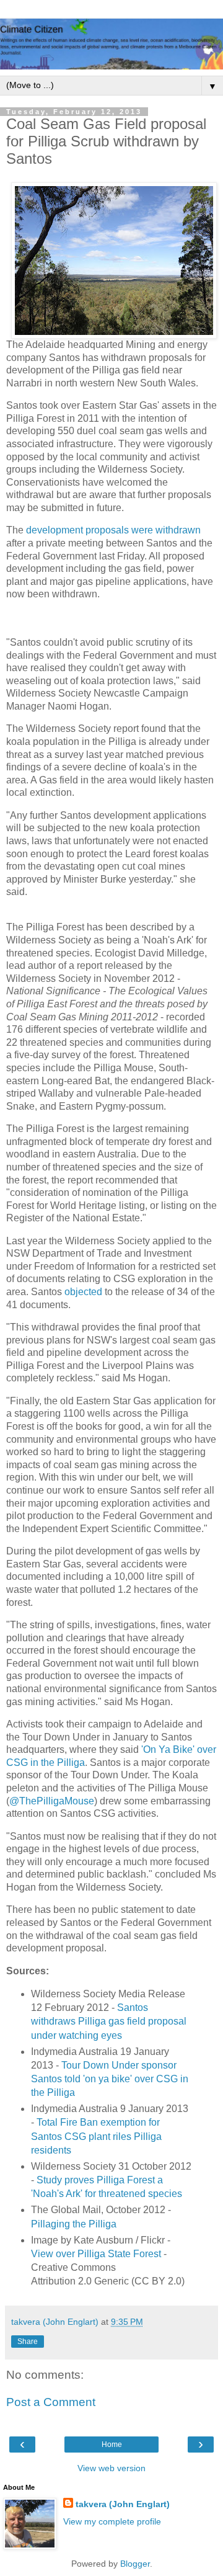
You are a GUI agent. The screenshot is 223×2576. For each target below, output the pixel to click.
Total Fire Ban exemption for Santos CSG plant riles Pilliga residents (96, 2136)
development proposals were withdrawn (113, 530)
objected (83, 1292)
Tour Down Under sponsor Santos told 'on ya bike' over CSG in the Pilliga (110, 2079)
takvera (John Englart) (123, 2504)
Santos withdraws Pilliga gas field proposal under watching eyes (109, 2021)
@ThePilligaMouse (52, 1801)
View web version (111, 2468)
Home (112, 2445)
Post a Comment (51, 2402)
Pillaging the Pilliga (74, 2224)
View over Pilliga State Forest (96, 2254)
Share (28, 2342)
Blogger (135, 2564)
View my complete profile (112, 2521)
